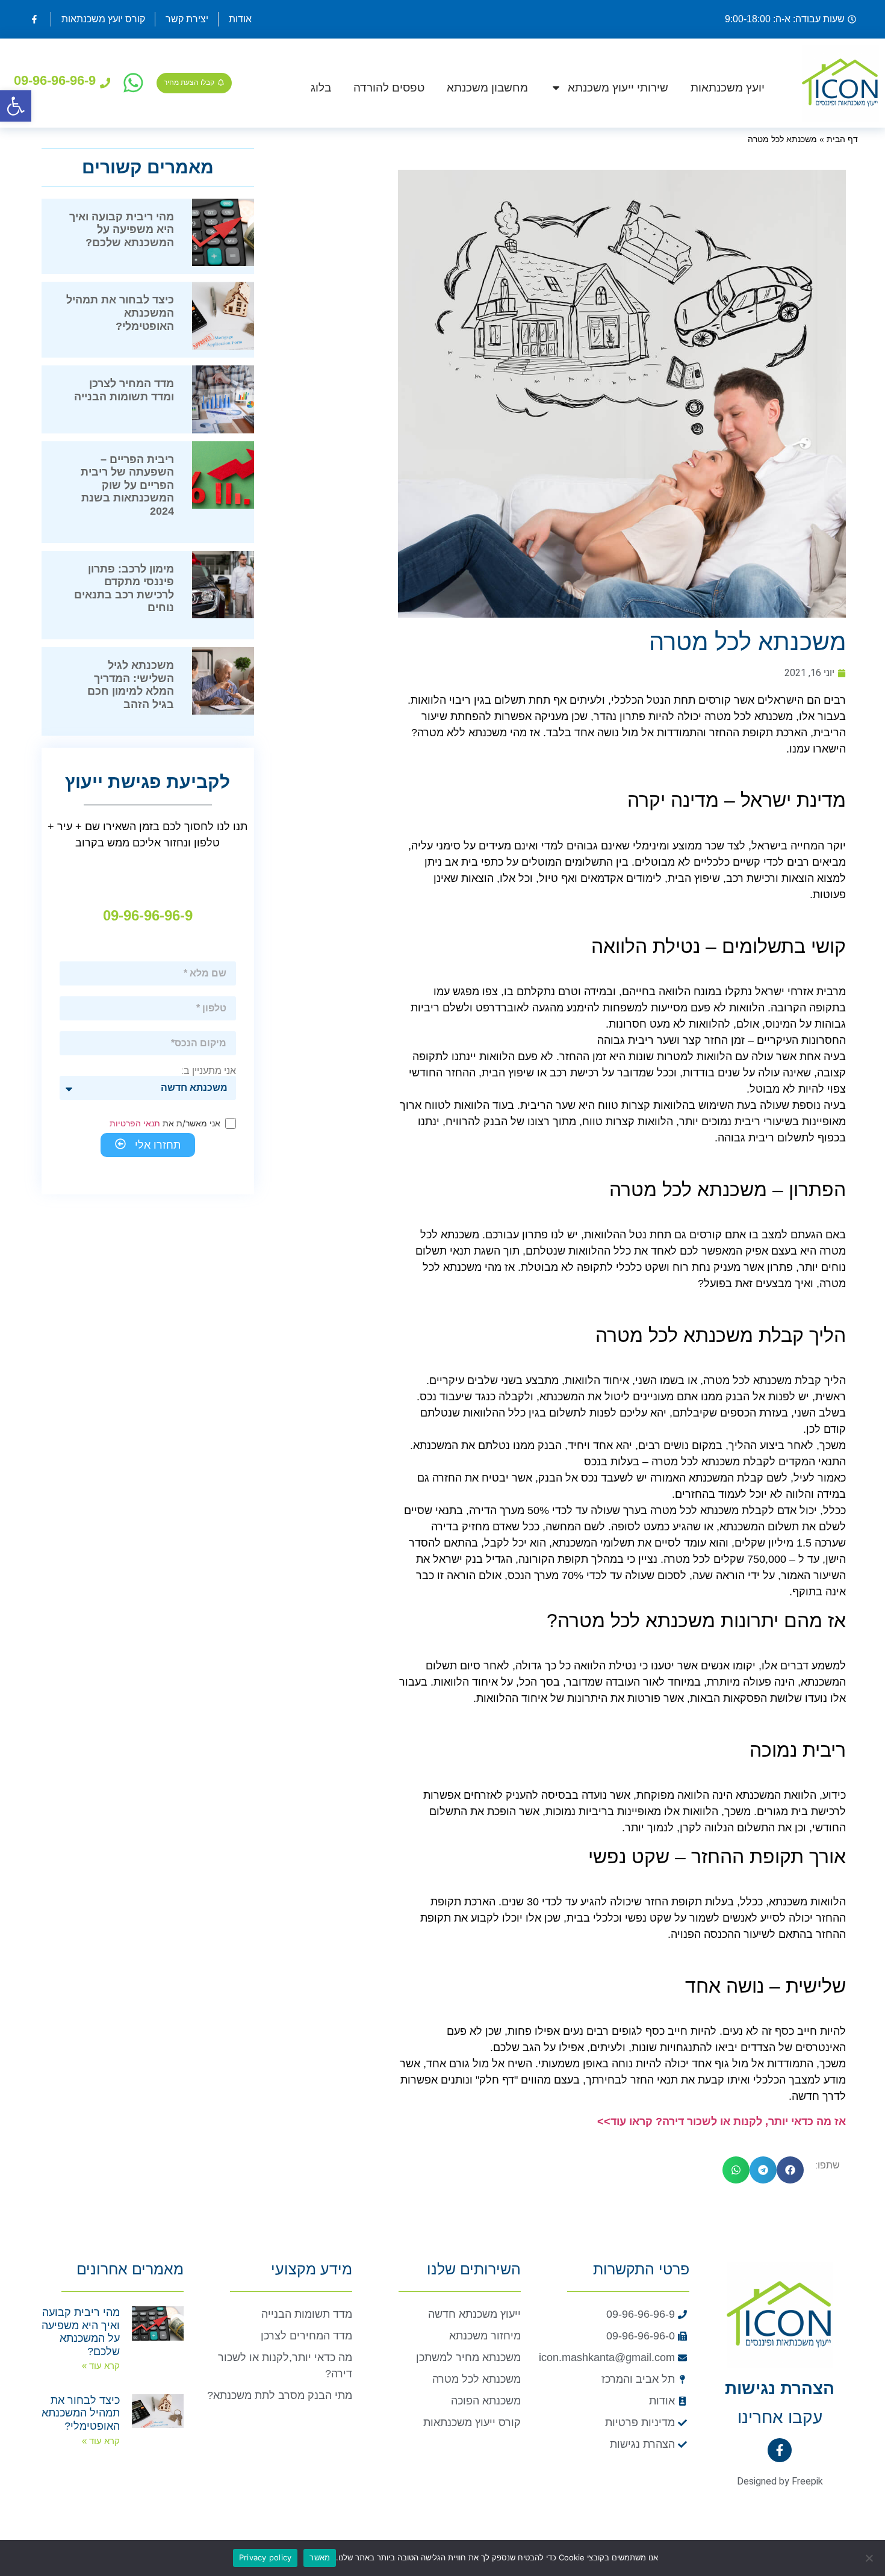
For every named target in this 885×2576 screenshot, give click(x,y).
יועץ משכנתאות (728, 88)
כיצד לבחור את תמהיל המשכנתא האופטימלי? (81, 2413)
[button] (16, 106)
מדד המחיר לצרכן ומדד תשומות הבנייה (124, 390)
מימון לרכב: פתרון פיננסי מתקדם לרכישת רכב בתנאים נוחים (124, 588)
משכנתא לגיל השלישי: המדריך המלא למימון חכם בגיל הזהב (131, 685)
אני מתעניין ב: (209, 1071)
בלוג (321, 88)
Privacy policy (265, 2557)
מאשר (320, 2557)
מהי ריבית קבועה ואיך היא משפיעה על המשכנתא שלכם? (122, 230)
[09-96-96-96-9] (105, 83)
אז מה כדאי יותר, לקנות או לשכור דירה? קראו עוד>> (722, 2121)
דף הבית (842, 139)
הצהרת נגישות (780, 2388)
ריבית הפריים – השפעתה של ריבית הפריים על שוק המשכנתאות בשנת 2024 (127, 485)
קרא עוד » (101, 2366)
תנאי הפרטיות (135, 1123)
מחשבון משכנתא (487, 88)
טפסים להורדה (389, 88)
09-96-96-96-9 (55, 80)
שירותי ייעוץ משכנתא (618, 88)
